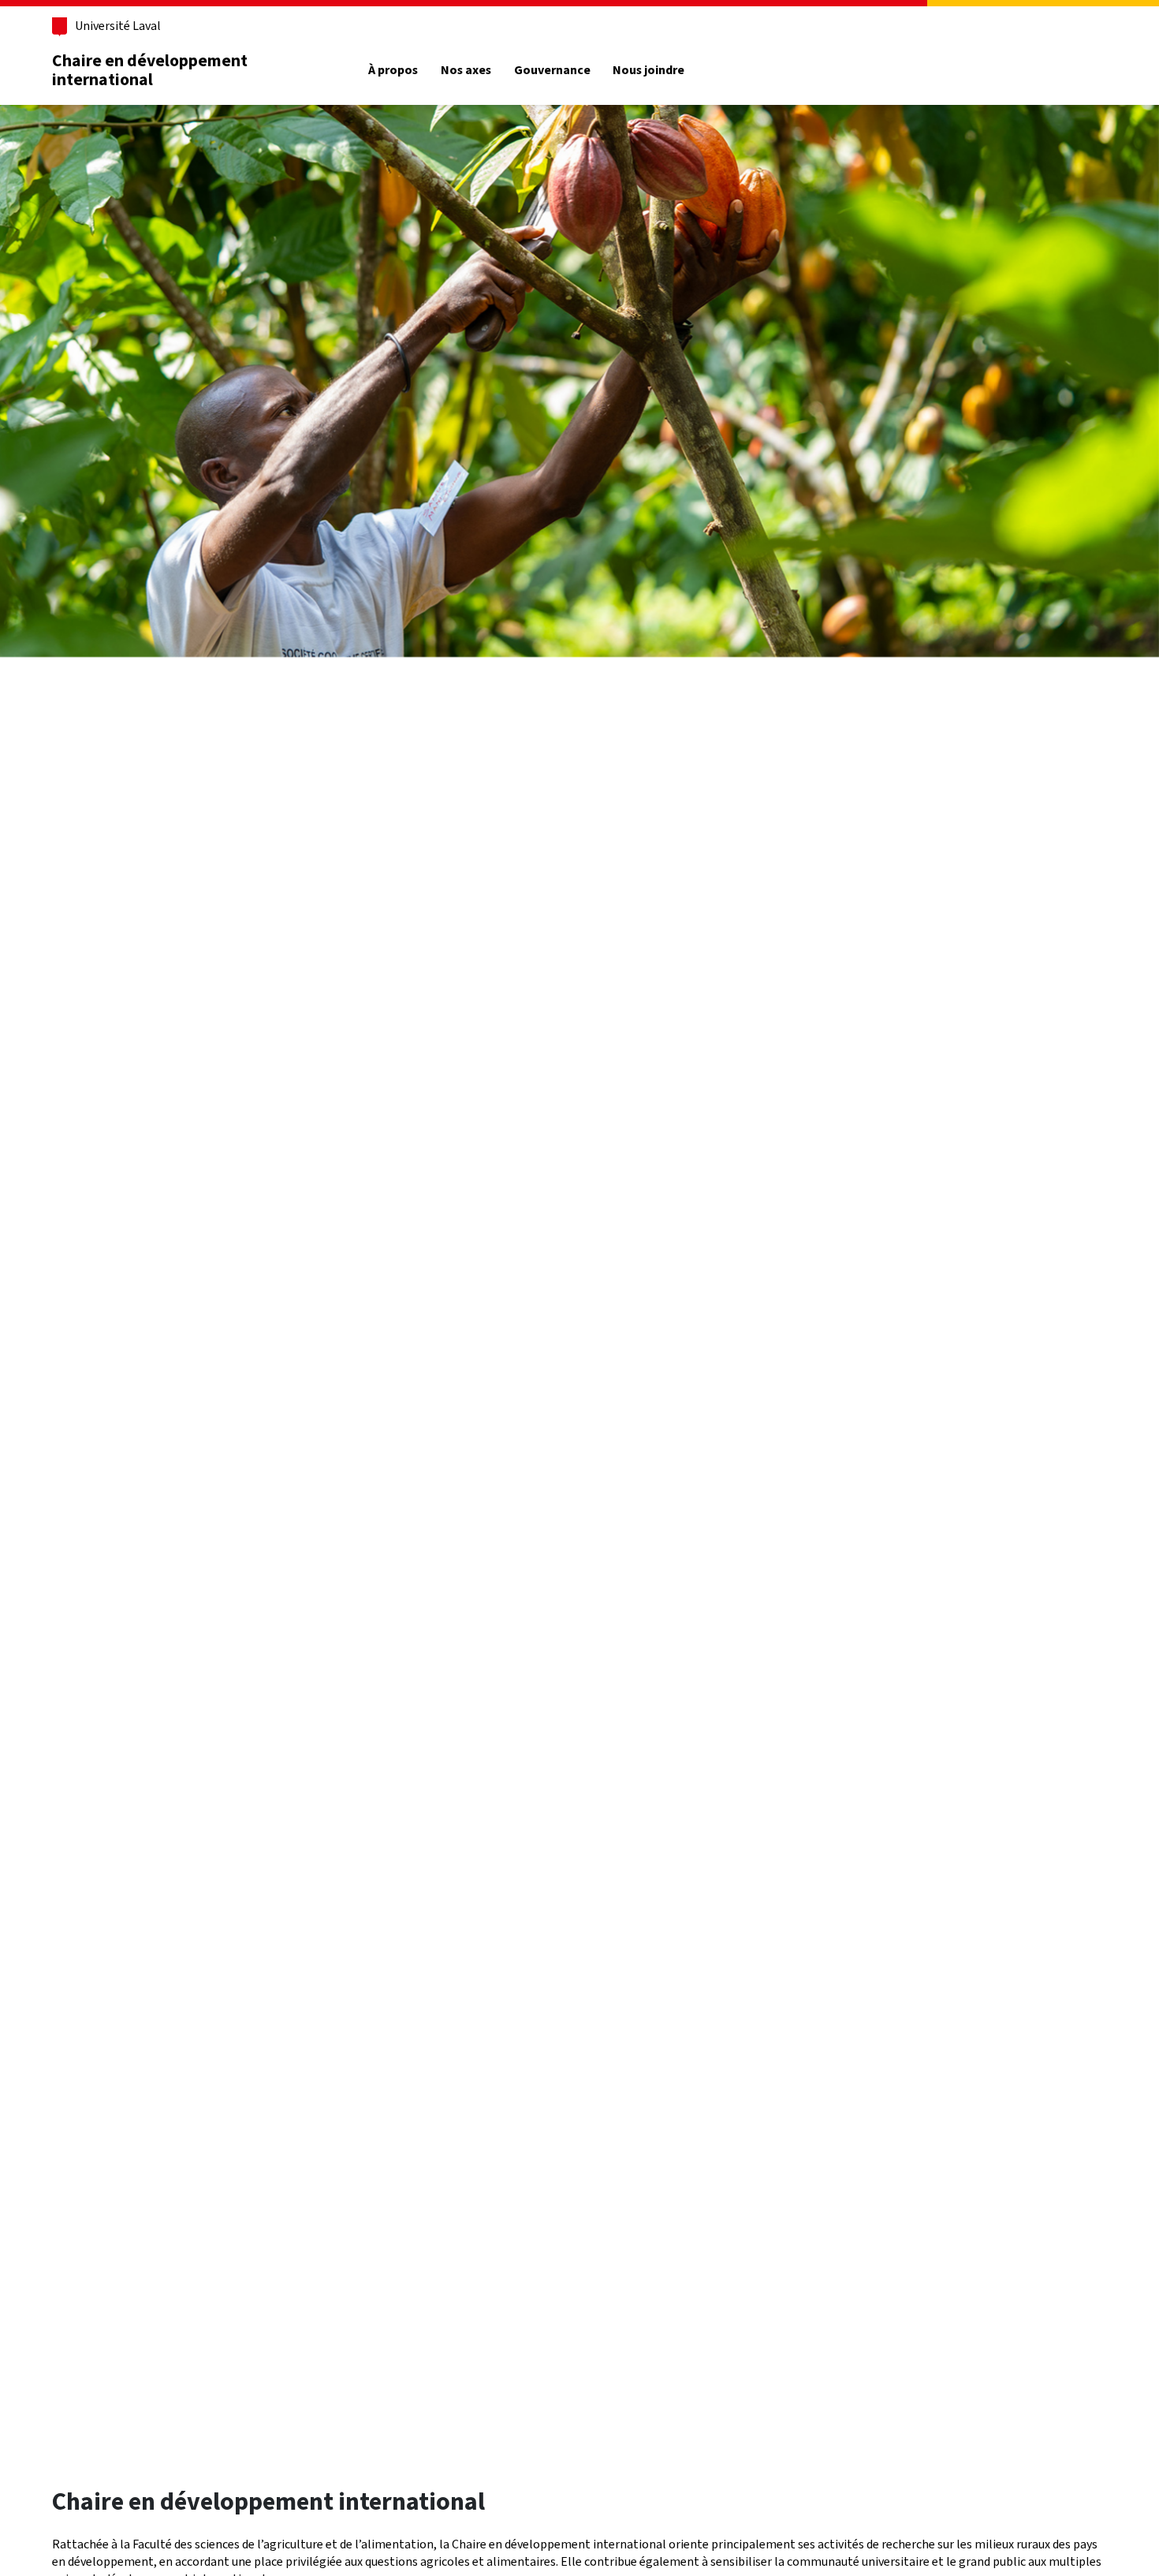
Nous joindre (648, 70)
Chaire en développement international (150, 70)
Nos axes (466, 70)
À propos (393, 70)
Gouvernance (552, 70)
